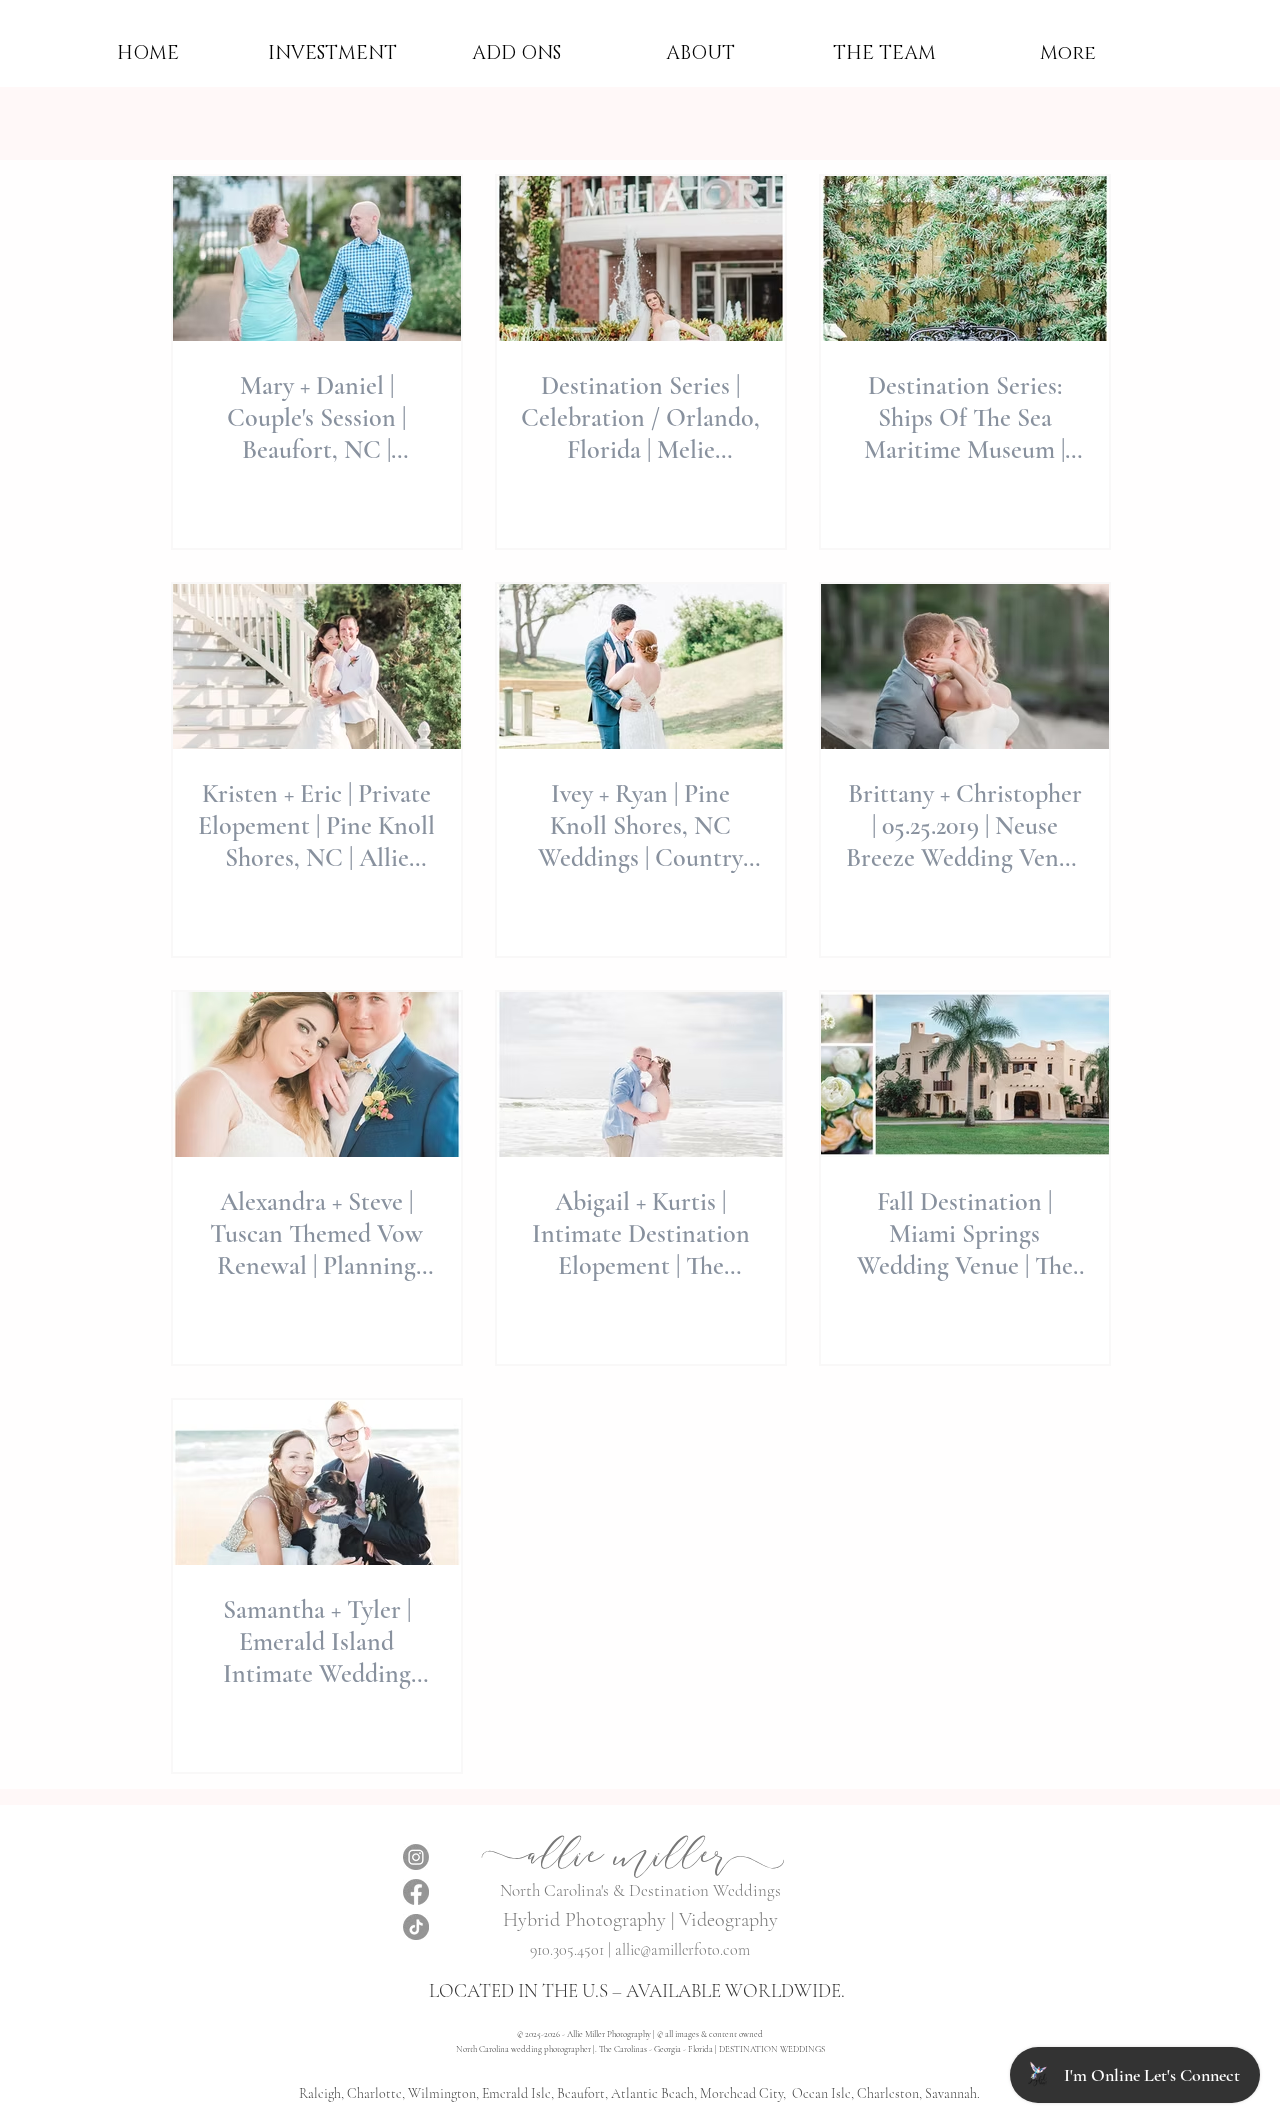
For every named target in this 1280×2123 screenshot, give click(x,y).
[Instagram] (416, 1857)
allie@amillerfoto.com (682, 1950)
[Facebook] (416, 1892)
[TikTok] (416, 1927)
